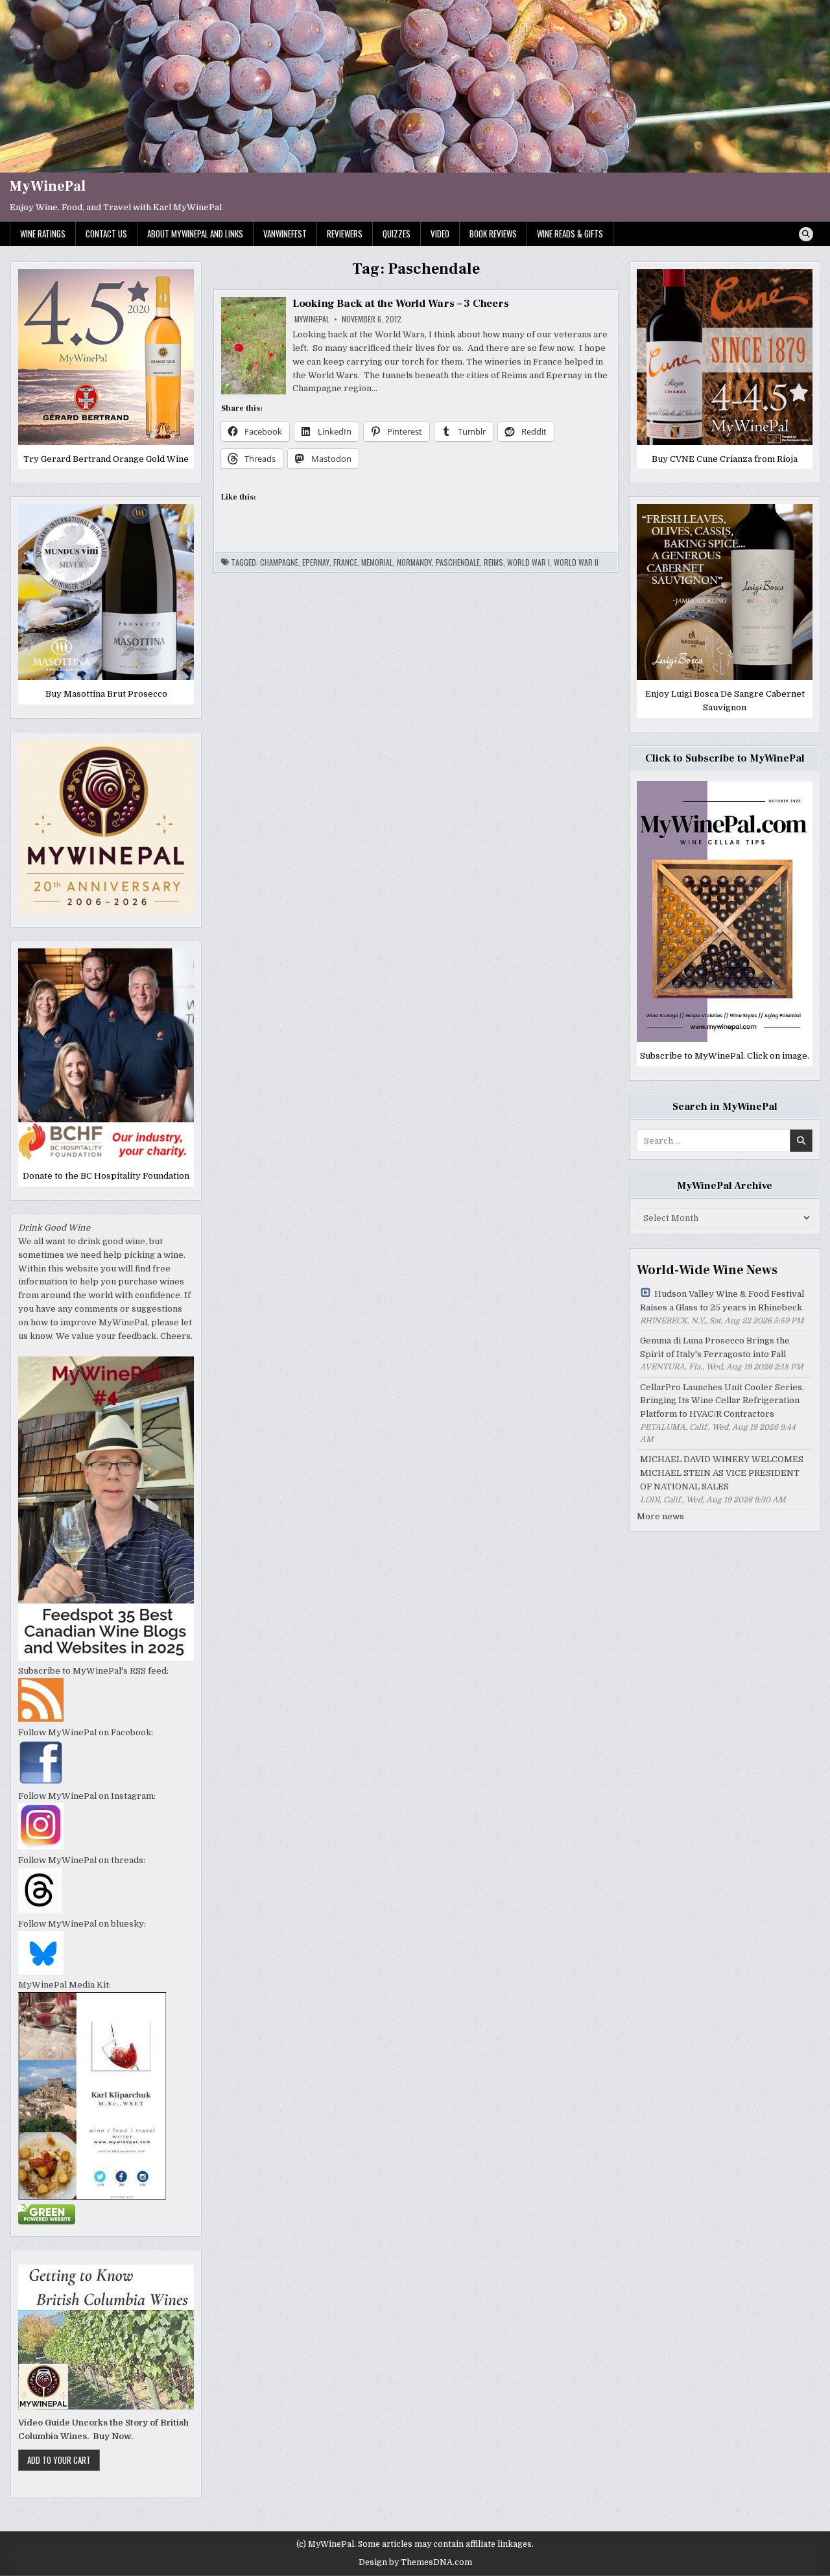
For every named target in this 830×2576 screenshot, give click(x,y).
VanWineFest (285, 234)
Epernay (316, 562)
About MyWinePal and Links (195, 234)
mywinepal (312, 319)
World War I (528, 562)
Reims (493, 562)
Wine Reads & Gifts (570, 234)
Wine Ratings (43, 234)
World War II (576, 562)
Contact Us (106, 234)
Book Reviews (493, 234)
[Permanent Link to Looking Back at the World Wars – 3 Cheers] (254, 346)
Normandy (414, 562)
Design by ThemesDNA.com (415, 2562)
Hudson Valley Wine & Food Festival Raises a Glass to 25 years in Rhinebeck (722, 1301)
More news (660, 1516)
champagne (279, 562)
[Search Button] (806, 234)
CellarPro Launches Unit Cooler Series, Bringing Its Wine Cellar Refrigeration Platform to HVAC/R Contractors (722, 1401)
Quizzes (397, 234)
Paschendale (458, 562)
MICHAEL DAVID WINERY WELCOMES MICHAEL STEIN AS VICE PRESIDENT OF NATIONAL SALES (722, 1473)
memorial (377, 562)
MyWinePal (48, 186)
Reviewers (345, 234)
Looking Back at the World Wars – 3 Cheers (401, 304)
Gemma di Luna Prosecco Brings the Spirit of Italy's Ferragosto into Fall (715, 1347)
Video (440, 234)
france (345, 562)
